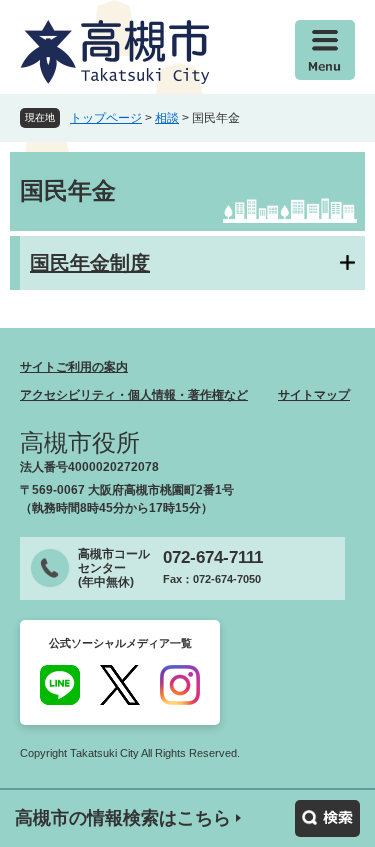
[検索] (327, 818)
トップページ (106, 118)
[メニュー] (325, 50)
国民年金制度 (90, 263)
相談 (167, 118)
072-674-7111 (213, 557)
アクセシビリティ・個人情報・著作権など (134, 395)
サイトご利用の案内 (74, 367)
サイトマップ (314, 395)
